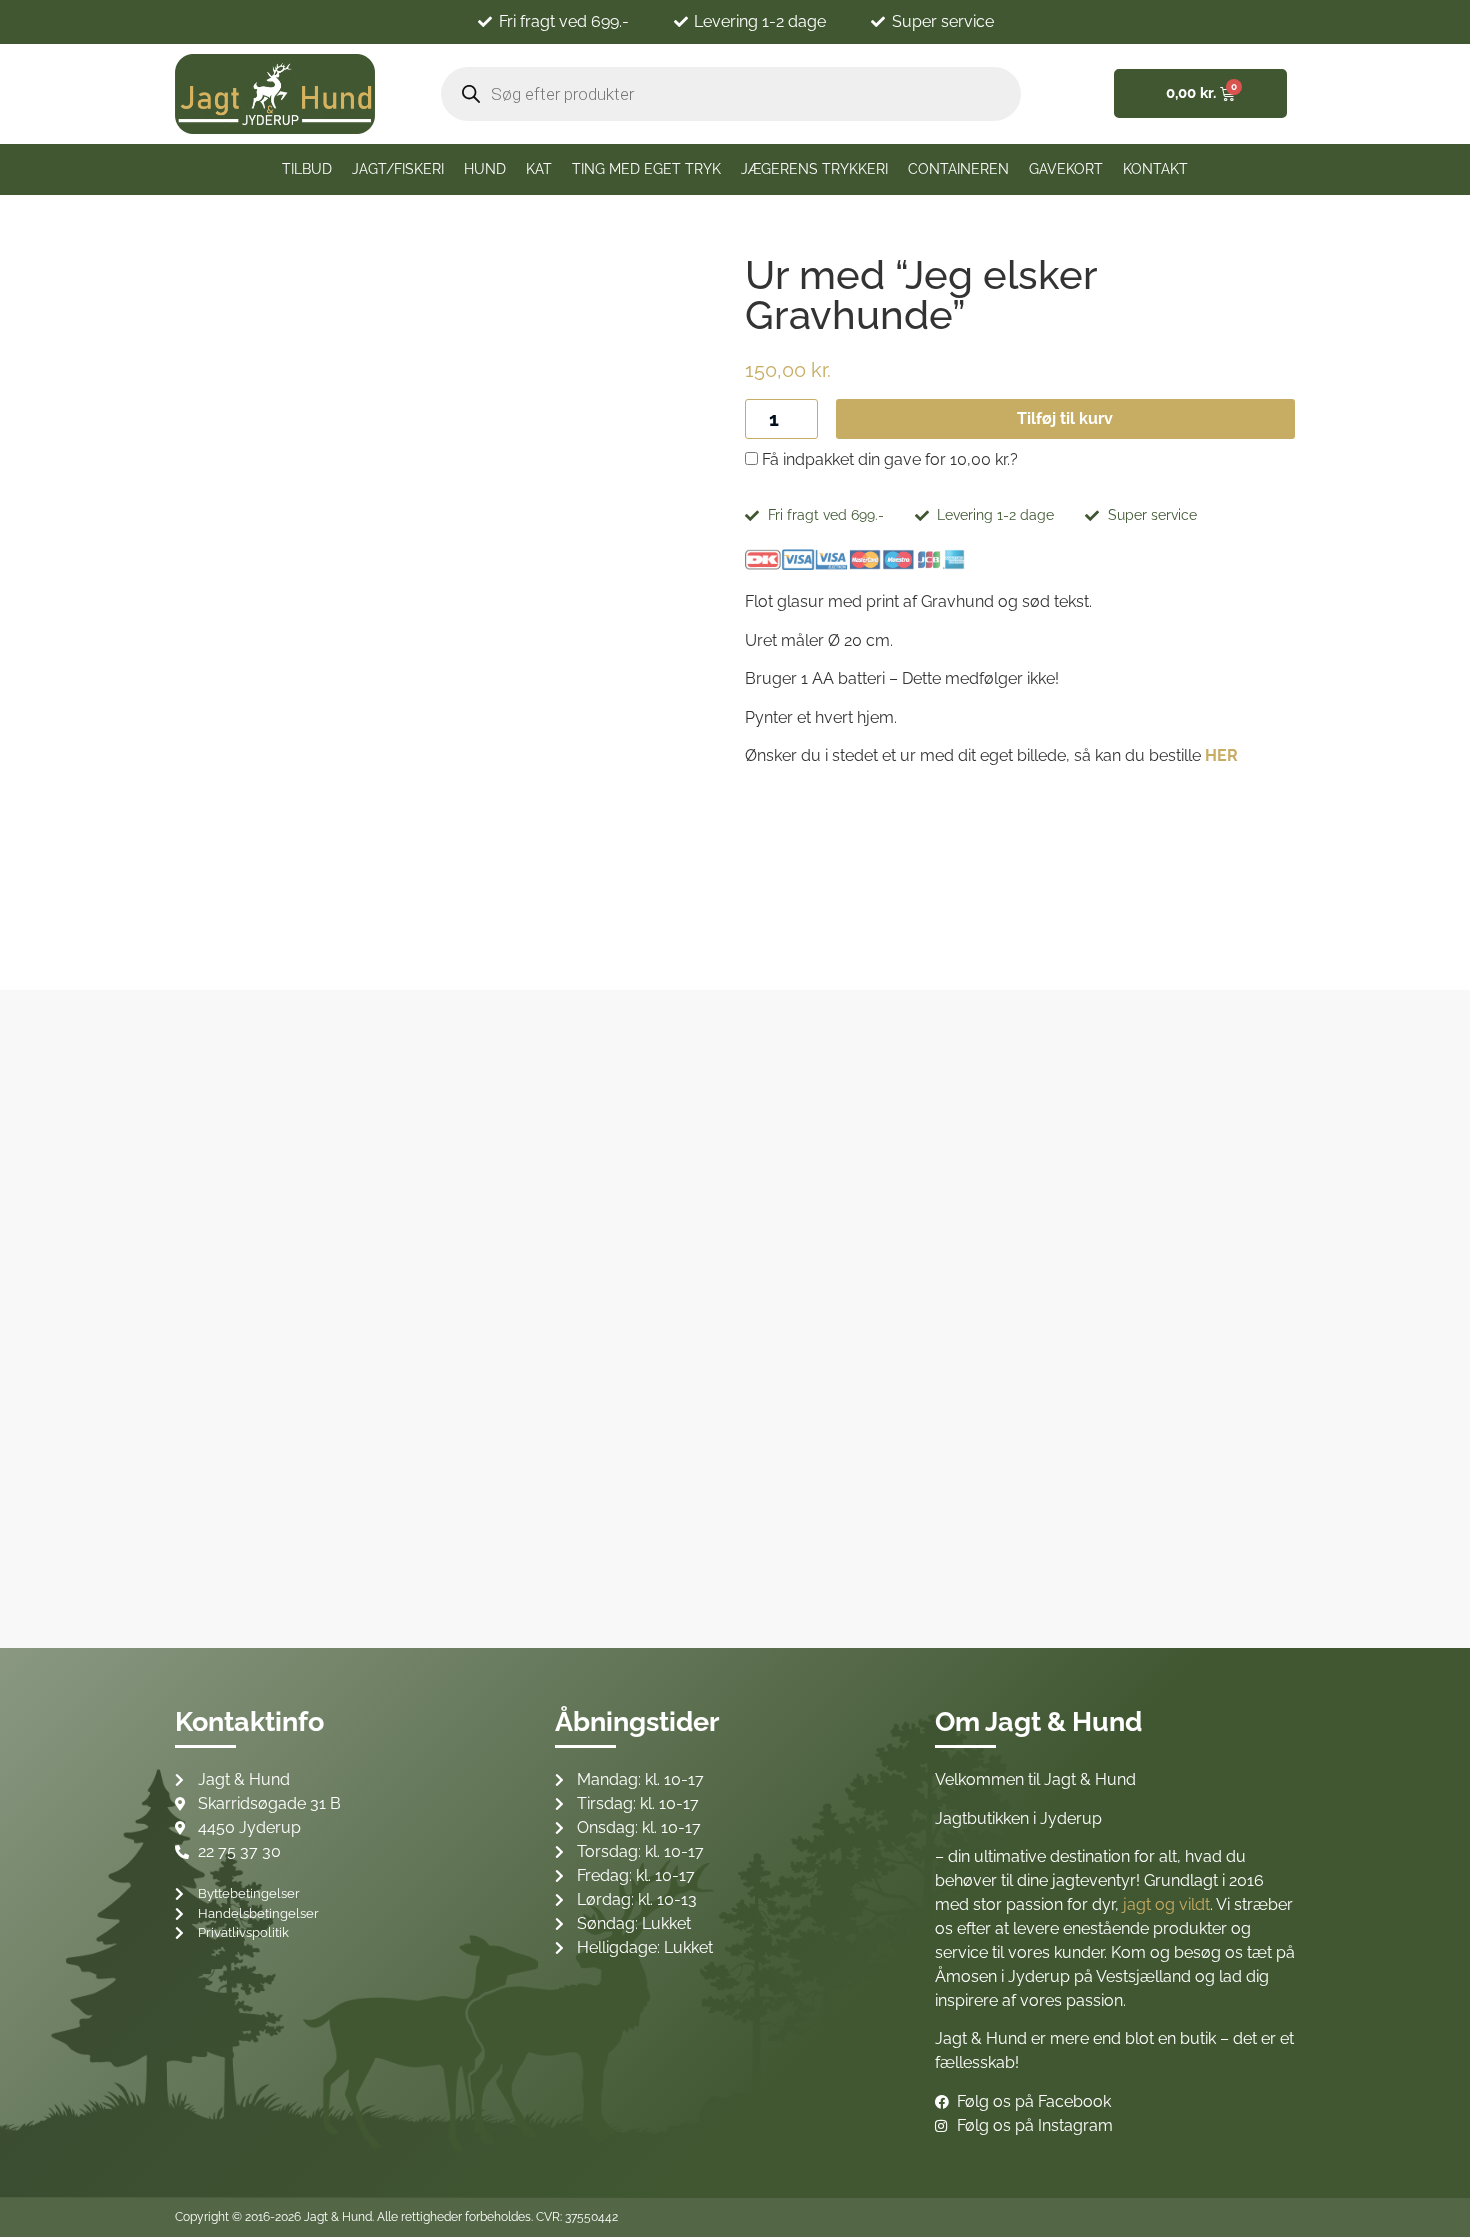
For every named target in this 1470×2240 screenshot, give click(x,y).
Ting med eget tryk (646, 169)
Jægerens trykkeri (814, 169)
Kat (539, 169)
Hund (485, 169)
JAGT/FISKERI (398, 169)
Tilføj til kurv (1065, 418)
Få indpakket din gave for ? (888, 460)
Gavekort (1066, 169)
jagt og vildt (1166, 1904)
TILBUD (307, 169)
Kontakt (1155, 169)
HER (1221, 755)
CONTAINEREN (958, 169)
